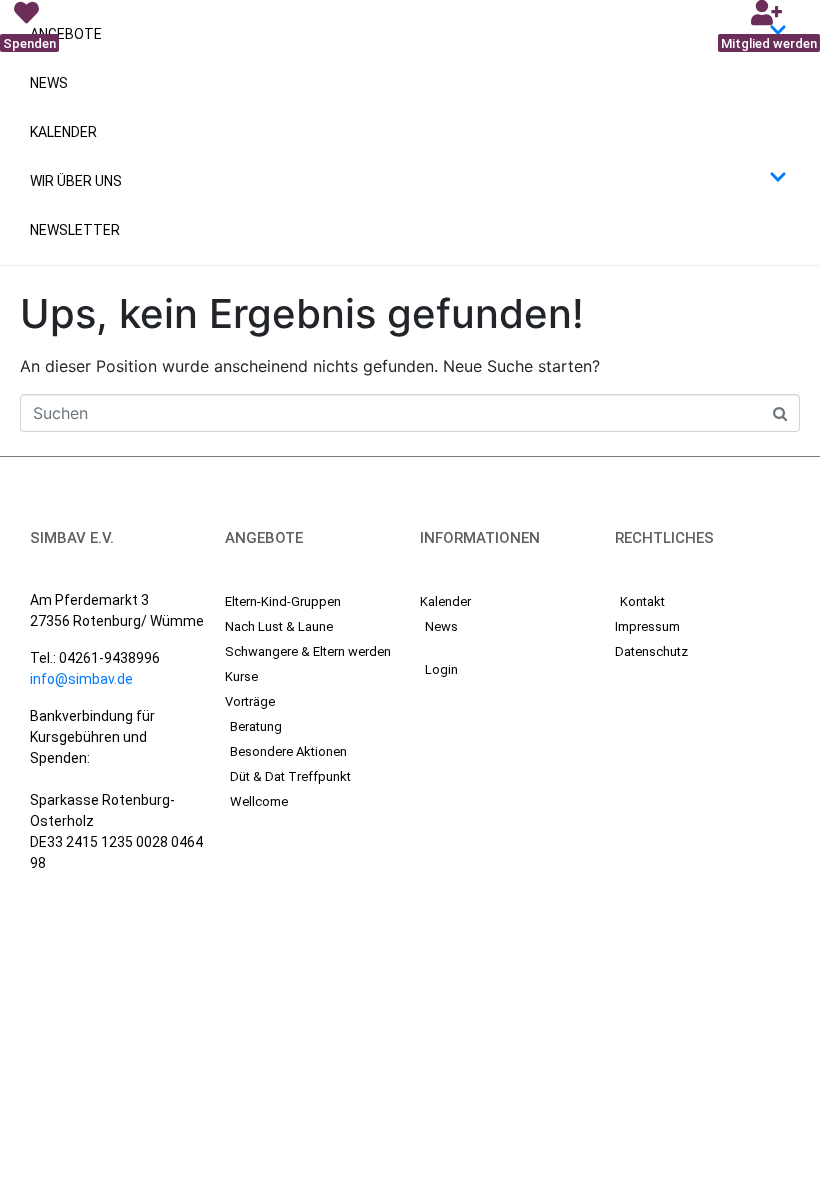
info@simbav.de (81, 679)
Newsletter (75, 230)
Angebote (66, 34)
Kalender (63, 132)
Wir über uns (76, 181)
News (49, 83)
